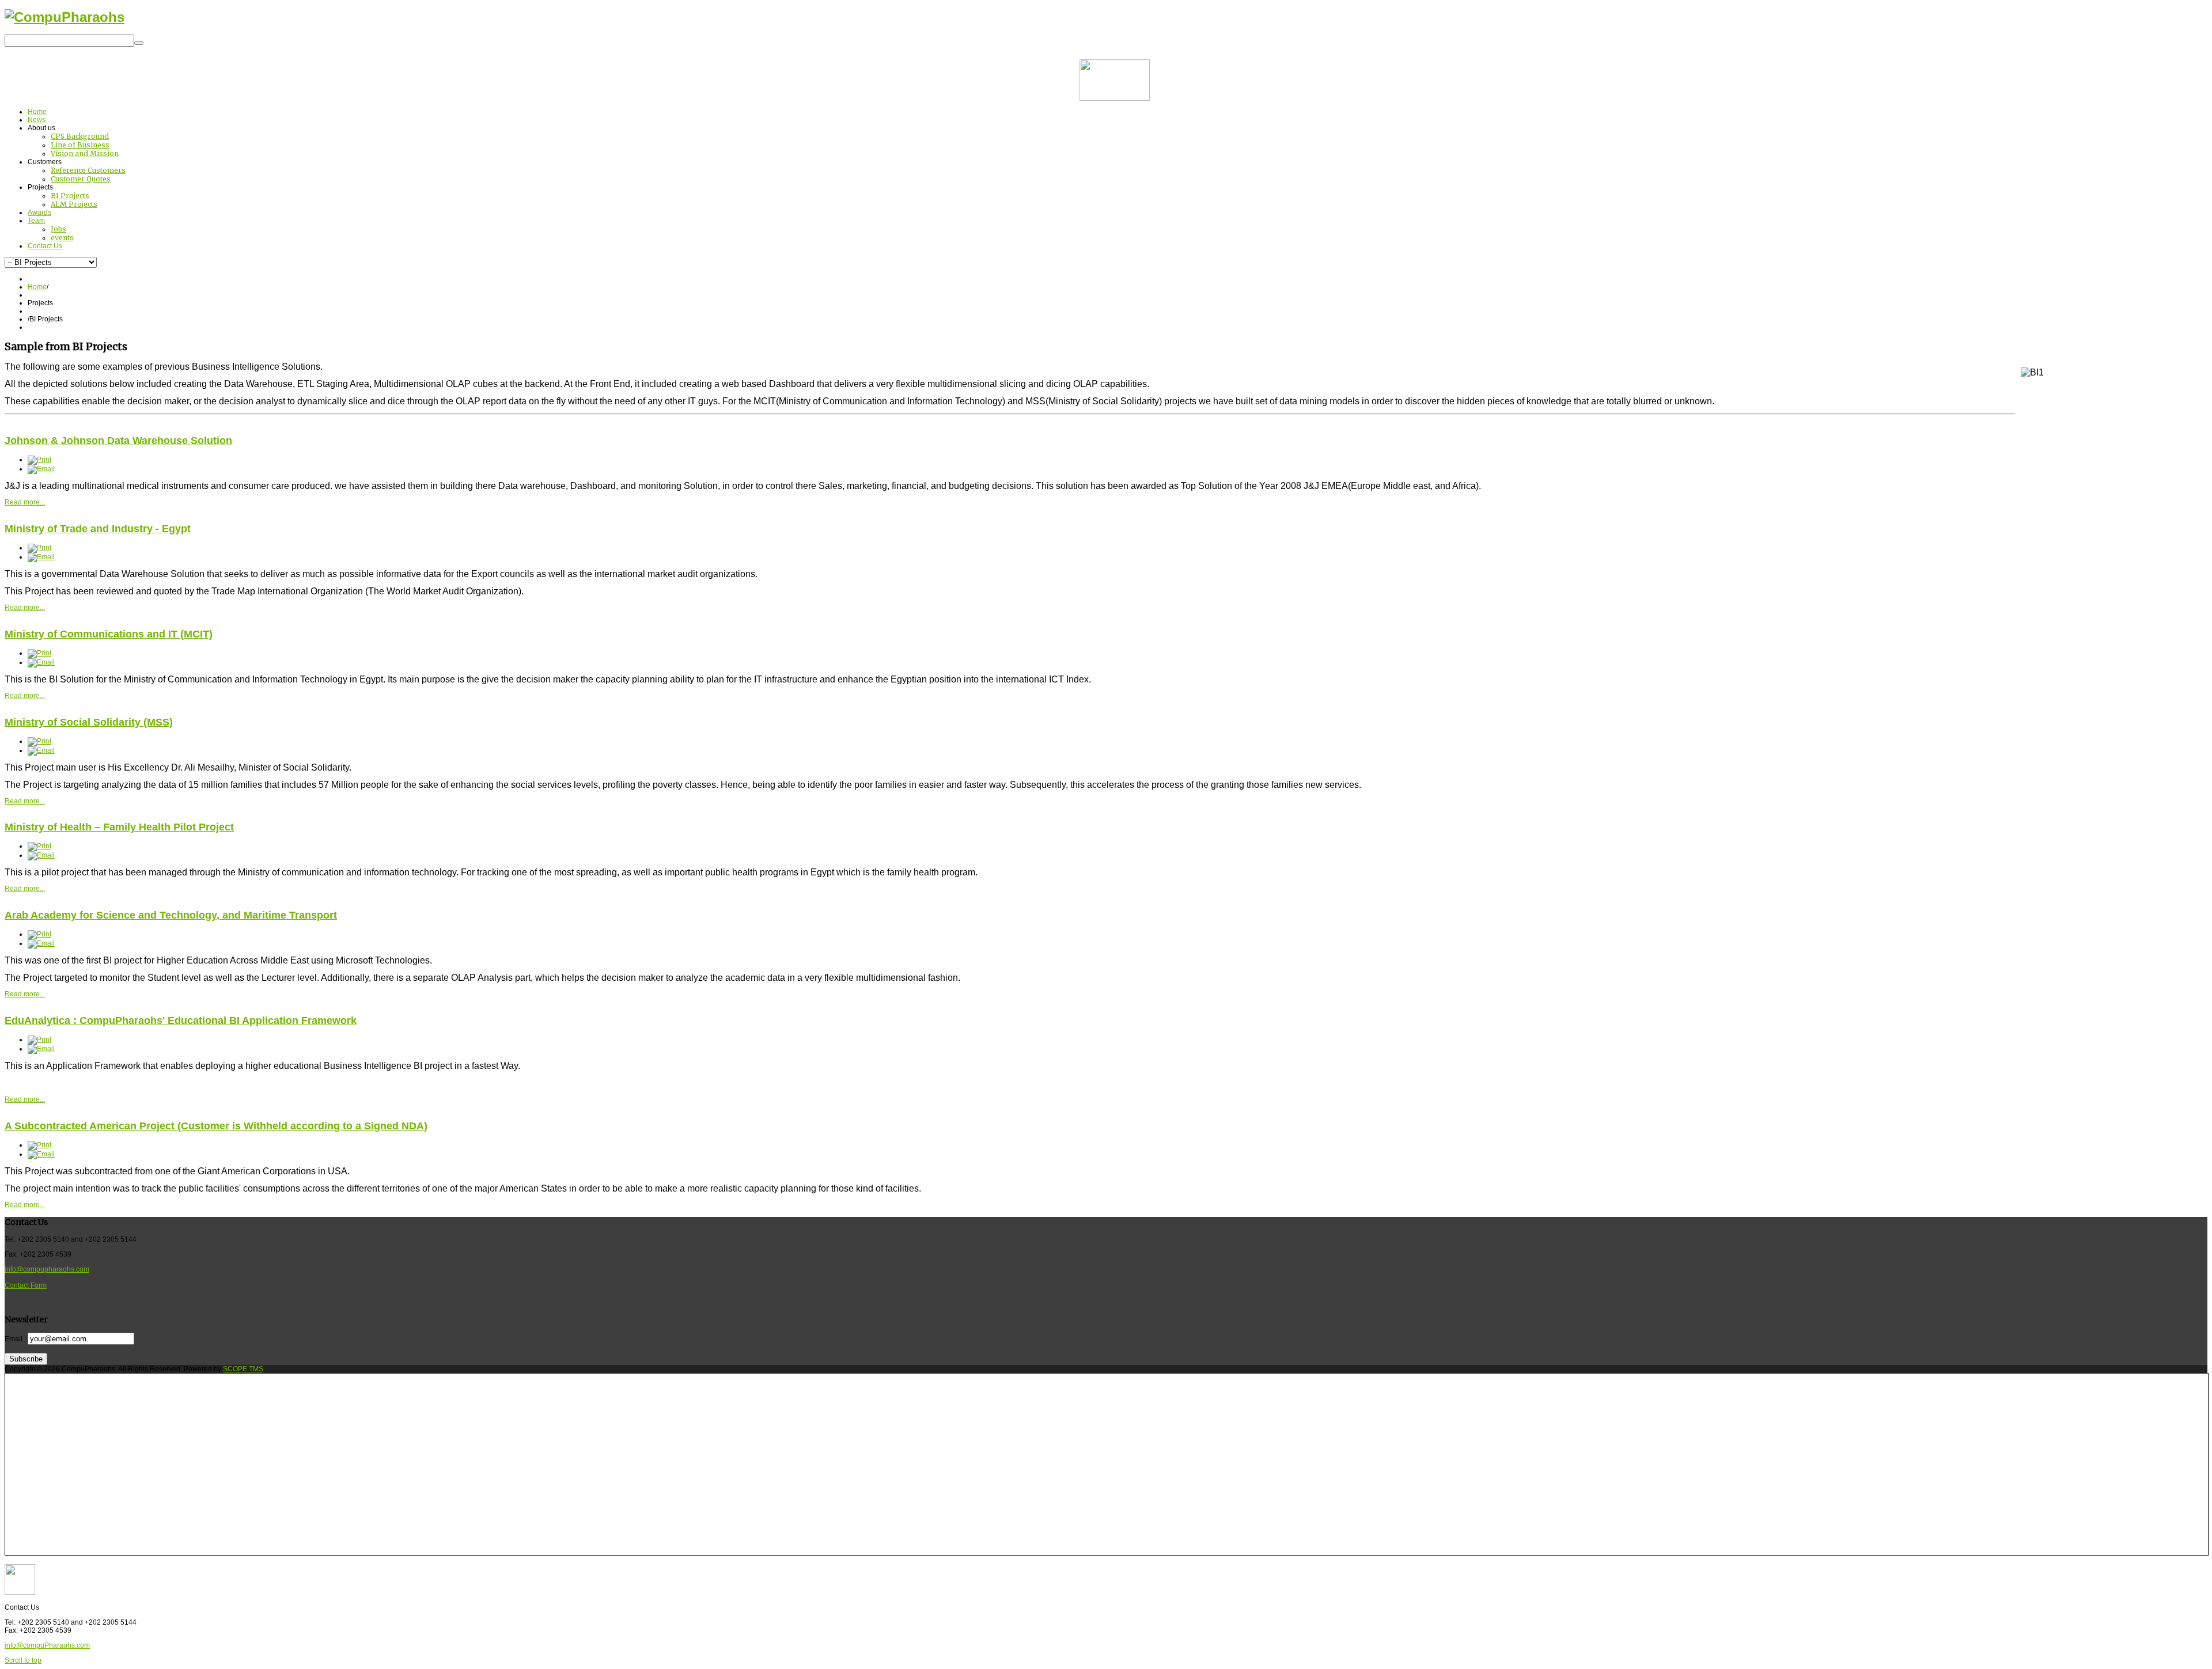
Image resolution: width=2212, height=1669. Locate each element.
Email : (15, 1339)
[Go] (139, 43)
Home (37, 287)
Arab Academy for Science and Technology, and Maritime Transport (171, 915)
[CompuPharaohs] (65, 17)
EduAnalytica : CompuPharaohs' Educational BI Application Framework (181, 1021)
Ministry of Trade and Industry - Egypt (98, 529)
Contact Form (26, 1285)
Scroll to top (23, 1660)
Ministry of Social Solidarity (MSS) (89, 722)
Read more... (25, 502)
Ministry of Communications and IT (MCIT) (109, 634)
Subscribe (26, 1359)
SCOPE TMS (243, 1369)
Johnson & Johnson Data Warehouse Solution (118, 441)
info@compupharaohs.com (47, 1269)
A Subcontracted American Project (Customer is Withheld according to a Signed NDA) (216, 1126)
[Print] (39, 460)
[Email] (41, 469)
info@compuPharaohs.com (47, 1645)
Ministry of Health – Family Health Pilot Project (119, 827)
